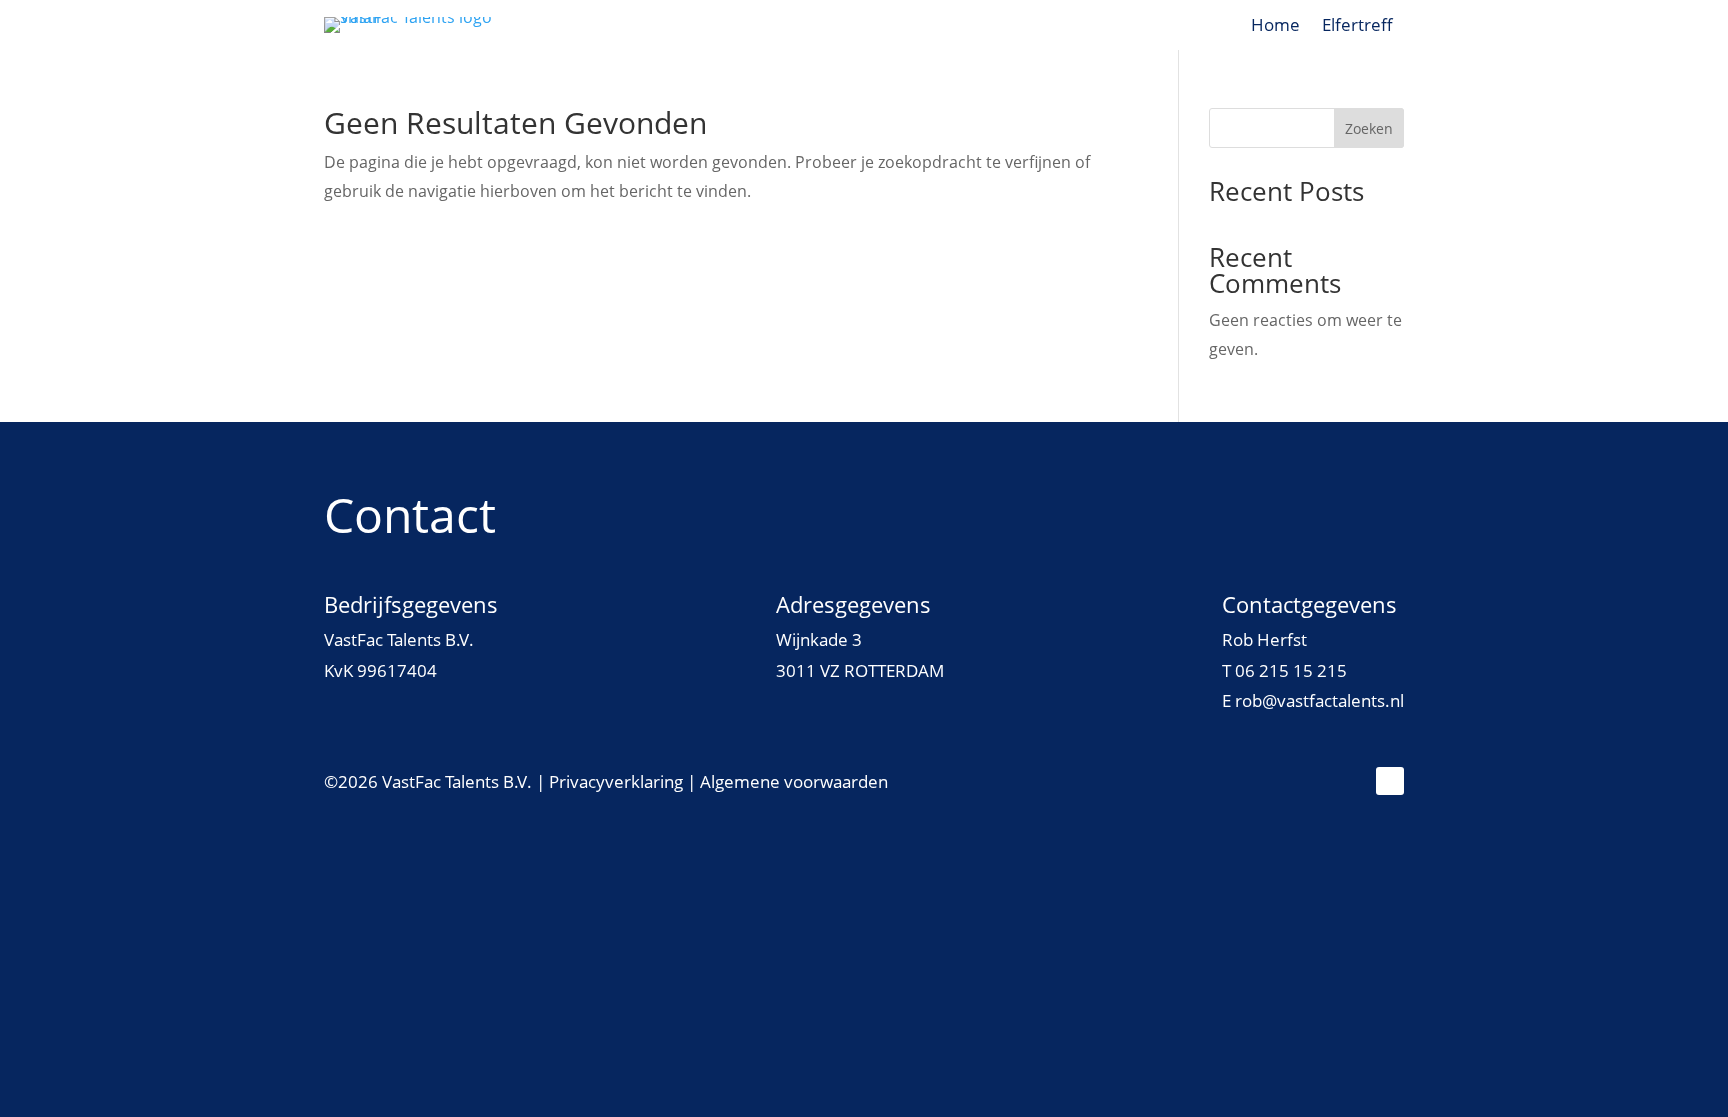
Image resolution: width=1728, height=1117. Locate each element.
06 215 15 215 (1291, 670)
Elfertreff (1357, 27)
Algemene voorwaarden (794, 781)
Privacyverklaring (616, 781)
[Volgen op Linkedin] (1390, 781)
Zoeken (1369, 128)
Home (1275, 27)
